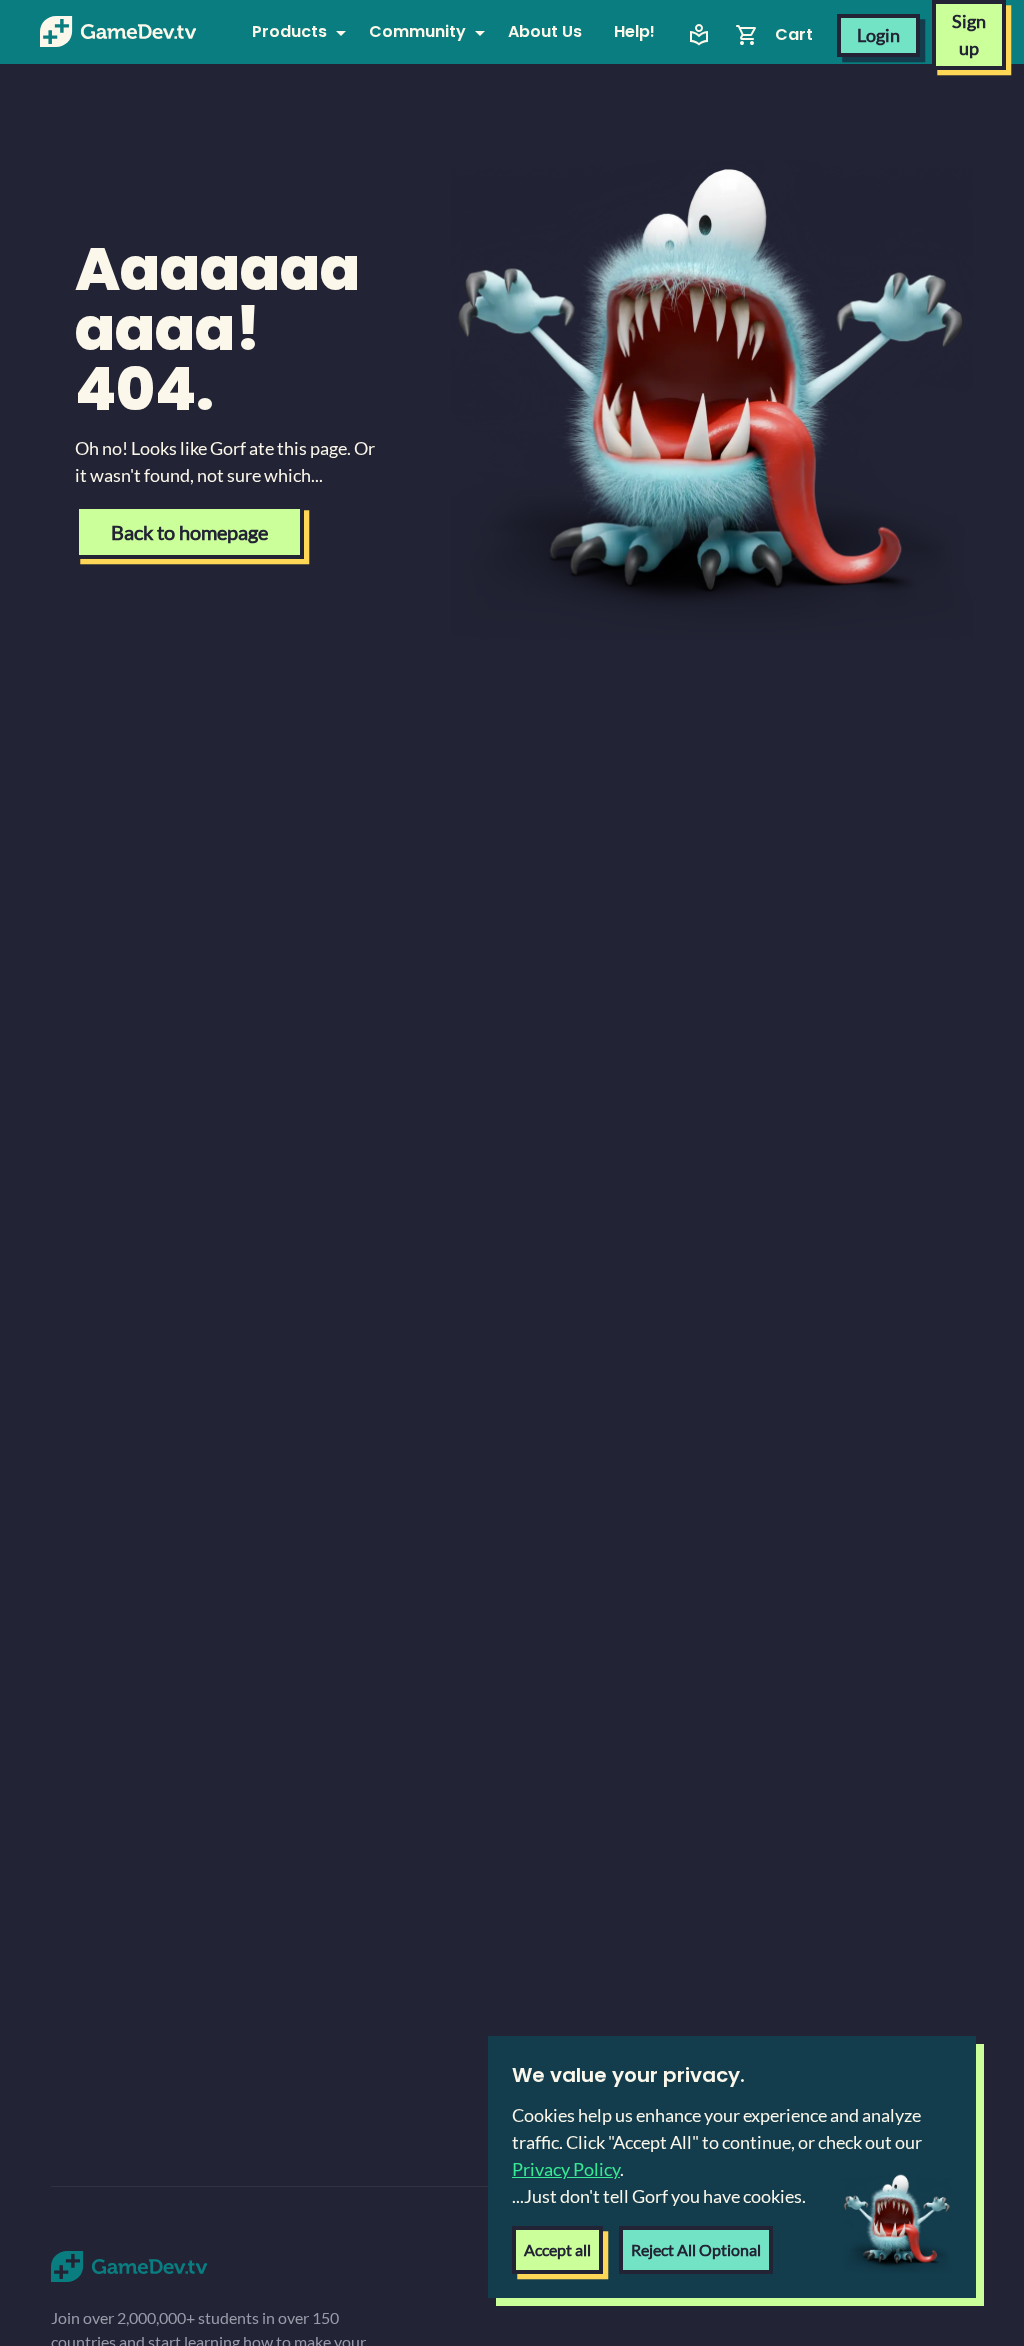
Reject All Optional (696, 2249)
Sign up (969, 34)
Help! (634, 31)
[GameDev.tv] (118, 32)
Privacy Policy (566, 2169)
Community (417, 31)
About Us (545, 31)
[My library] (699, 35)
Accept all (557, 2249)
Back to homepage (189, 532)
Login (878, 35)
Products (289, 31)
